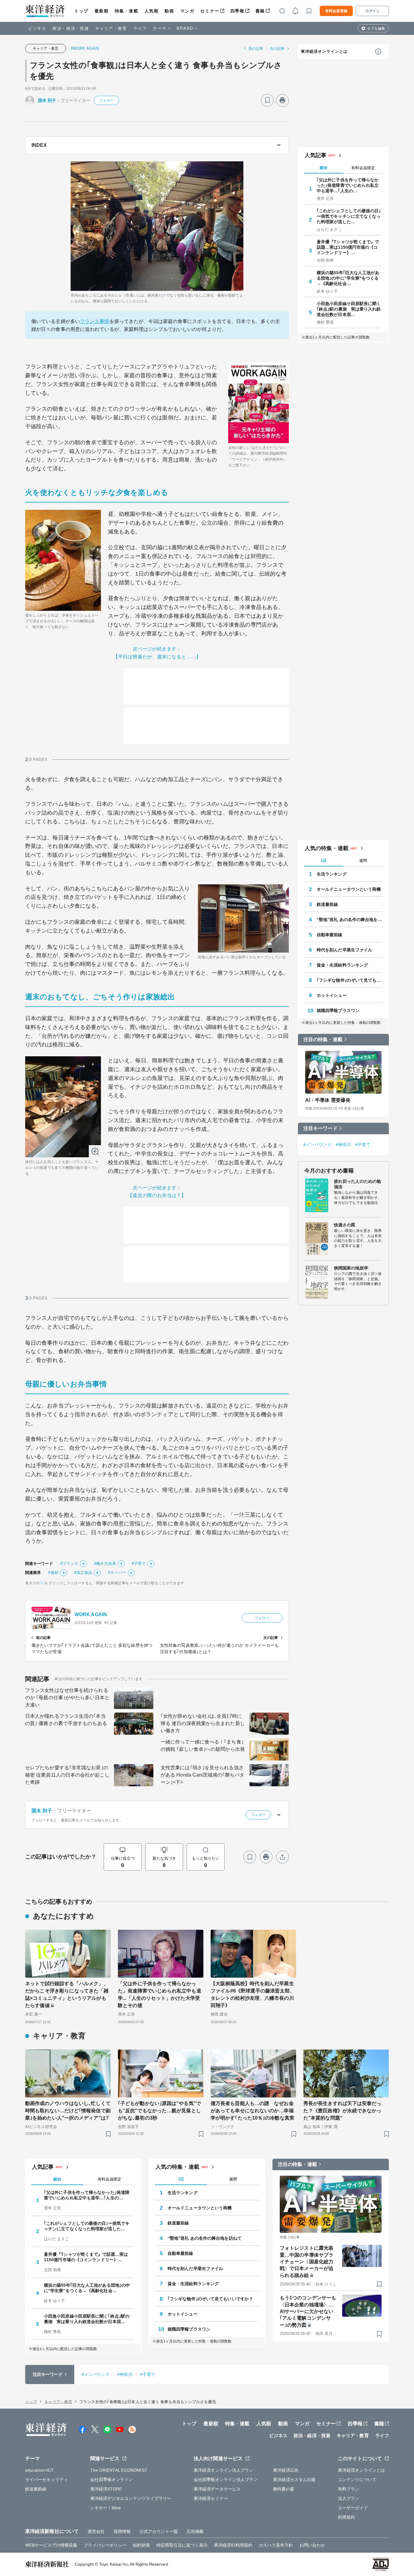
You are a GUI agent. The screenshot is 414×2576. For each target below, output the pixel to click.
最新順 (102, 11)
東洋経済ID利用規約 (233, 2545)
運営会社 (96, 2531)
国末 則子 (47, 100)
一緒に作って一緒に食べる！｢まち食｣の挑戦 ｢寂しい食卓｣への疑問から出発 (203, 1745)
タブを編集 (376, 29)
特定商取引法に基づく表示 (182, 2545)
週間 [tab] (363, 861)
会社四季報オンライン (112, 2480)
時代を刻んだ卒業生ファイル (344, 950)
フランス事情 (95, 321)
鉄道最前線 (327, 904)
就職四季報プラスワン (338, 1011)
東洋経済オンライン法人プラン (224, 2470)
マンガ (187, 11)
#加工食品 (83, 1573)
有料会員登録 (336, 11)
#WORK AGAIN (85, 48)
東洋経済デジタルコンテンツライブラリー (131, 2498)
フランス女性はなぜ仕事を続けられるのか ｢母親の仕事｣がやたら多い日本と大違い (67, 1698)
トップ (81, 11)
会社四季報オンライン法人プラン (226, 2480)
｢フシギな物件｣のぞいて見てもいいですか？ (350, 980)
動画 (169, 11)
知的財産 (141, 2545)
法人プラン (349, 2498)
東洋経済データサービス (217, 2489)
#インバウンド (317, 1145)
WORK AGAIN (91, 1614)
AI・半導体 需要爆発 (328, 1100)
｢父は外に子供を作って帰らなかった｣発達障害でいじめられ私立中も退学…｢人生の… (348, 185)
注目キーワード (321, 1128)
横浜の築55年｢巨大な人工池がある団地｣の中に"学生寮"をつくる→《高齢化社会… (348, 278)
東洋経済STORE (106, 2489)
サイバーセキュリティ (47, 2480)
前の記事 (256, 49)
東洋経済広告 (286, 2470)
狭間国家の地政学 (351, 1268)
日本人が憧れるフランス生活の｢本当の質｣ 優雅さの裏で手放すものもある (66, 1720)
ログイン (372, 11)
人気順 (152, 11)
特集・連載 (127, 11)
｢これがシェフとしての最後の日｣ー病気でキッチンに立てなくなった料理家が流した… (349, 216)
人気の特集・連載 (327, 848)
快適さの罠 (345, 1225)
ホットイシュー (332, 995)
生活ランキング (332, 874)
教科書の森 (284, 2489)
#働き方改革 (105, 1564)
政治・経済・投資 (71, 28)
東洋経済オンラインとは (324, 51)
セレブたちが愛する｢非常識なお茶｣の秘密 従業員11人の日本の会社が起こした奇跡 (67, 1775)
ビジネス (37, 28)
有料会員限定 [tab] (363, 168)
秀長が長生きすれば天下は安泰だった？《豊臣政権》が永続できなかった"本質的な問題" (342, 2111)
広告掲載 (195, 2531)
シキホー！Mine (106, 2508)
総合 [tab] (324, 168)
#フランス (69, 1564)
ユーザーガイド (353, 2508)
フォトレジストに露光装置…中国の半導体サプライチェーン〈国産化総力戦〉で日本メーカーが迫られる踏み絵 (307, 2262)
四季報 (237, 11)
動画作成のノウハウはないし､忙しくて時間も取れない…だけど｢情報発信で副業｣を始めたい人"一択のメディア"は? (68, 2111)
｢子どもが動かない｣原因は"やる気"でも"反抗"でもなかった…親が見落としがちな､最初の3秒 (159, 2111)
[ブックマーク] (267, 100)
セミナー (210, 11)
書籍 (260, 11)
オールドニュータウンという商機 (349, 889)
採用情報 (122, 2531)
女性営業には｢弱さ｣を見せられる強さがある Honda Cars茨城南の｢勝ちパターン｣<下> (202, 1775)
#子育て (139, 1564)
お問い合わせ (312, 2545)
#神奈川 (343, 1145)
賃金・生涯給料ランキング (342, 965)
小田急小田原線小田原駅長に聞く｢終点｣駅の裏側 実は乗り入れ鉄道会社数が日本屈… (349, 309)
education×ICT (39, 2470)
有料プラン (349, 2489)
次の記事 (277, 49)
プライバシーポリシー (105, 2545)
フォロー (106, 100)
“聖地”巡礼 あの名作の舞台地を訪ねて (350, 920)
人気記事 (316, 155)
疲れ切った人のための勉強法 (357, 1184)
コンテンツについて (357, 2480)
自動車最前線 (330, 935)
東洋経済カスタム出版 (294, 2480)
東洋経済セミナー (211, 2498)
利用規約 (346, 2517)
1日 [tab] (324, 861)
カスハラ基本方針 (276, 2545)
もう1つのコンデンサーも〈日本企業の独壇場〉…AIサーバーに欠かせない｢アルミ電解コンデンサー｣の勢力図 (308, 2311)
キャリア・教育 (111, 28)
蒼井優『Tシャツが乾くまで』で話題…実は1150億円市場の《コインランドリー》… (348, 247)
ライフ (140, 28)
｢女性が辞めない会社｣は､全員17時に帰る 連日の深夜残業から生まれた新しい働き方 (203, 1723)
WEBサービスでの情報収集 (51, 2545)
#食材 (53, 1573)
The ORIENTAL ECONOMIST (119, 2470)
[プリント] (282, 100)
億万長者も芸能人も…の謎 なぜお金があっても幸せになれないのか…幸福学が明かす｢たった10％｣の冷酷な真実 (252, 2111)
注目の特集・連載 (323, 1039)
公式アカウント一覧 (159, 2531)
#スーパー (117, 1573)
